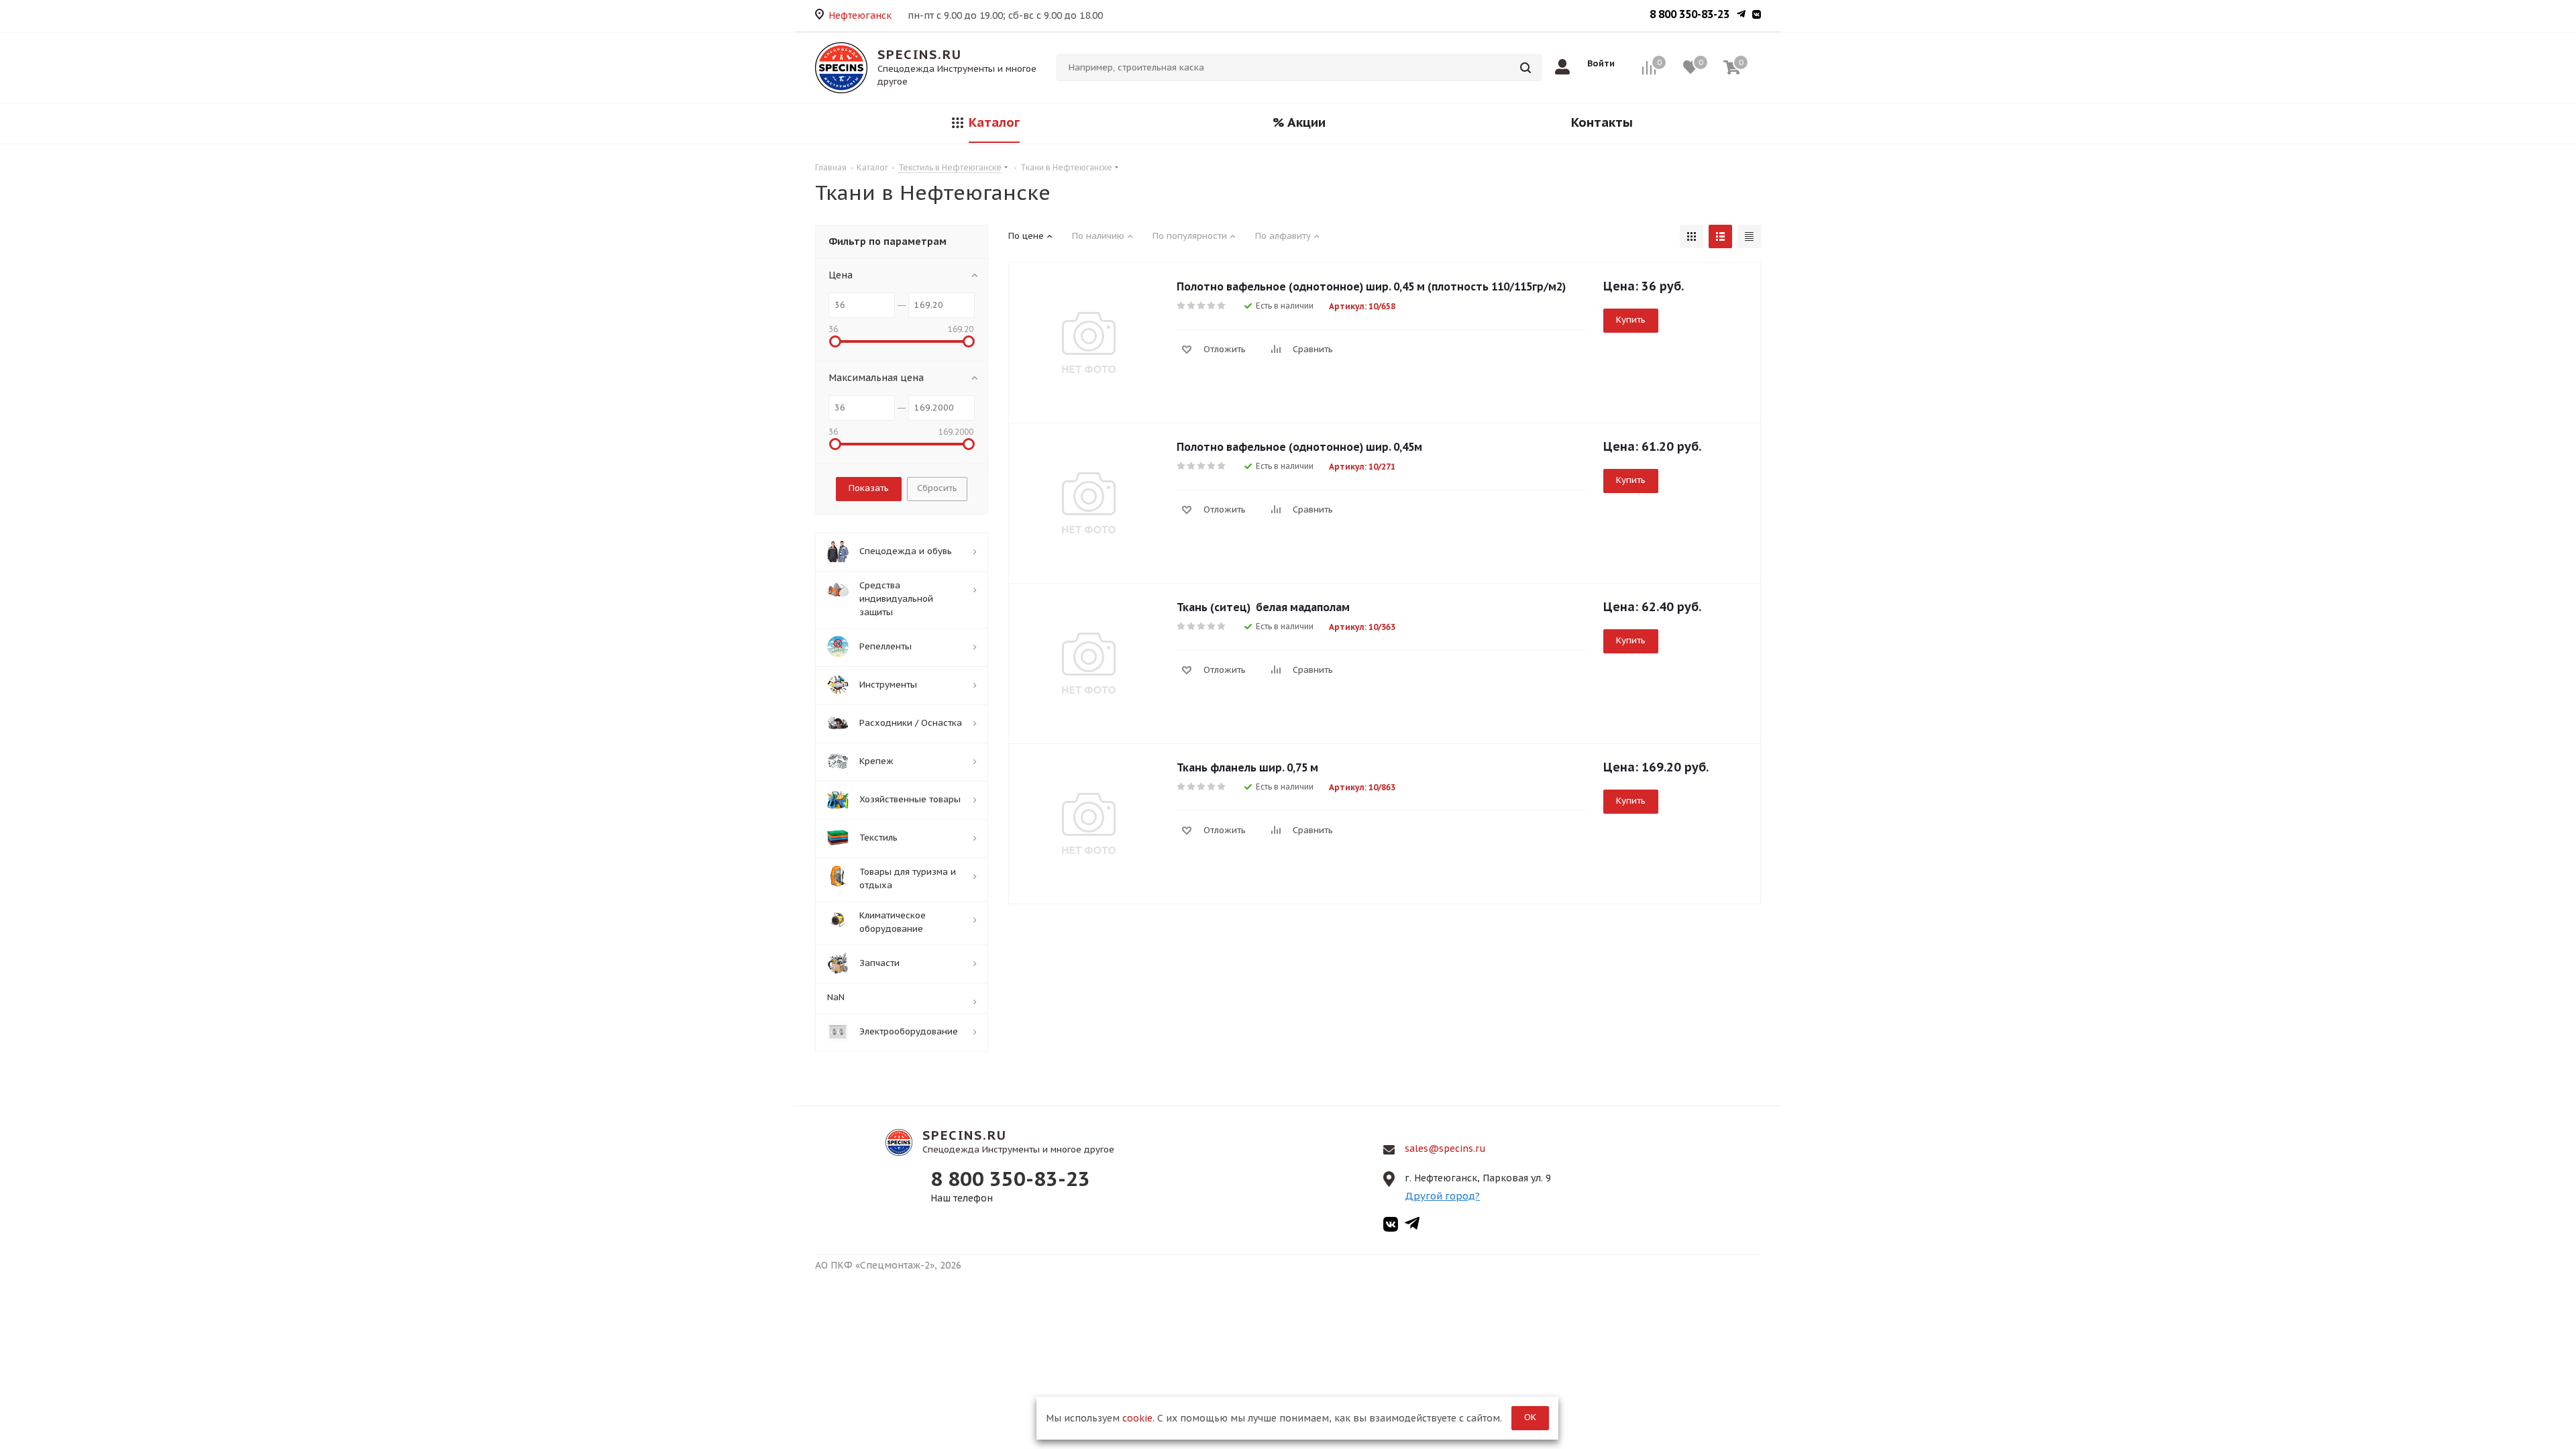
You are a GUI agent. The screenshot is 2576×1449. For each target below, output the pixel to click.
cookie (1137, 1418)
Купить (1631, 320)
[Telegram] (1741, 15)
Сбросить (937, 488)
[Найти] (1525, 68)
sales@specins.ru (1445, 1148)
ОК (1530, 1417)
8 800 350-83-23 (1689, 14)
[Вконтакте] (1757, 15)
